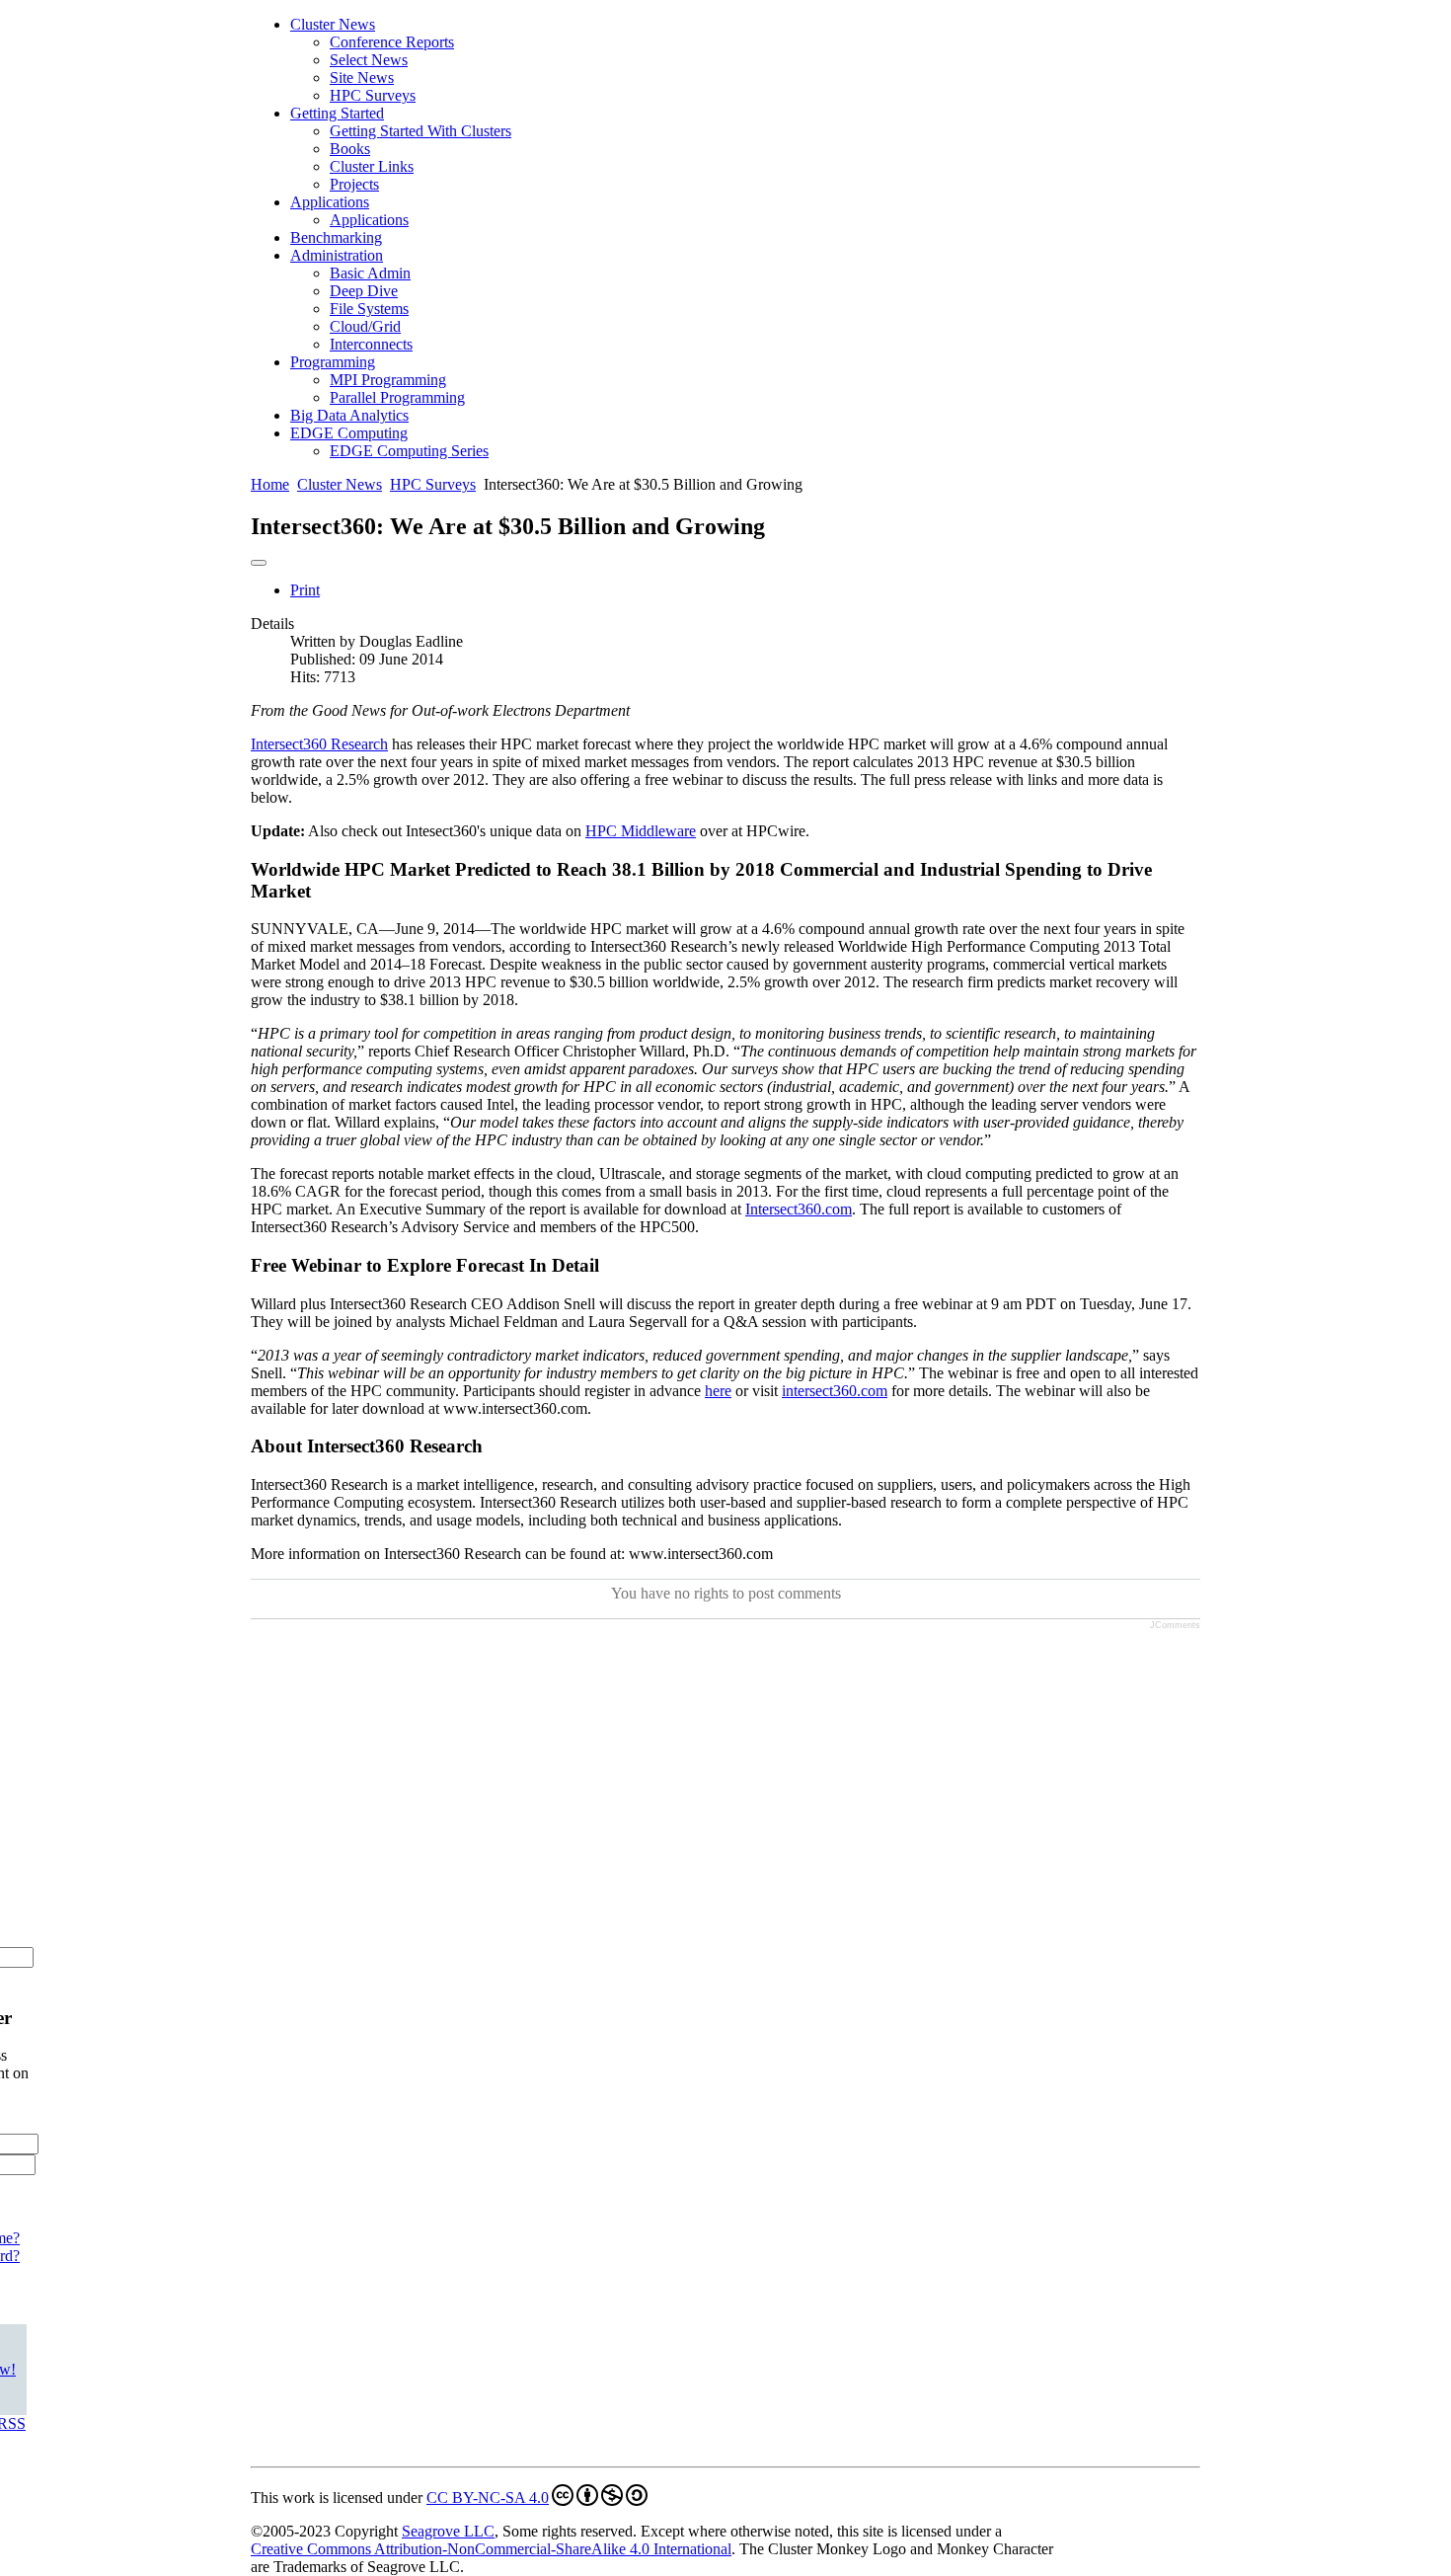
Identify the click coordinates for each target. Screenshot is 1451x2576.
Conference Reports (392, 42)
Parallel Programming (397, 397)
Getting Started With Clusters (420, 131)
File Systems (369, 309)
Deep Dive (364, 291)
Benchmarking (336, 237)
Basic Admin (370, 273)
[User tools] (259, 563)
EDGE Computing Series (409, 451)
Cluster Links (372, 166)
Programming (333, 362)
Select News (369, 60)
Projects (354, 184)
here (718, 1391)
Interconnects (371, 344)
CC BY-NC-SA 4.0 (488, 2498)
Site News (362, 78)
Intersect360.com (799, 1209)
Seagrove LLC (448, 2531)
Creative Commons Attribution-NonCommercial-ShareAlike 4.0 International (491, 2549)
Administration (337, 255)
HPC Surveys (373, 95)
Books (350, 149)
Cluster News (333, 24)
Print (305, 590)
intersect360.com (835, 1391)
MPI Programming (388, 380)
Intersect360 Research (319, 744)
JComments (1175, 1625)
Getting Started (337, 113)
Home (270, 484)
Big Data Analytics (349, 415)
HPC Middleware (641, 831)
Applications (330, 202)
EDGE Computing (349, 433)
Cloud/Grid (365, 326)
